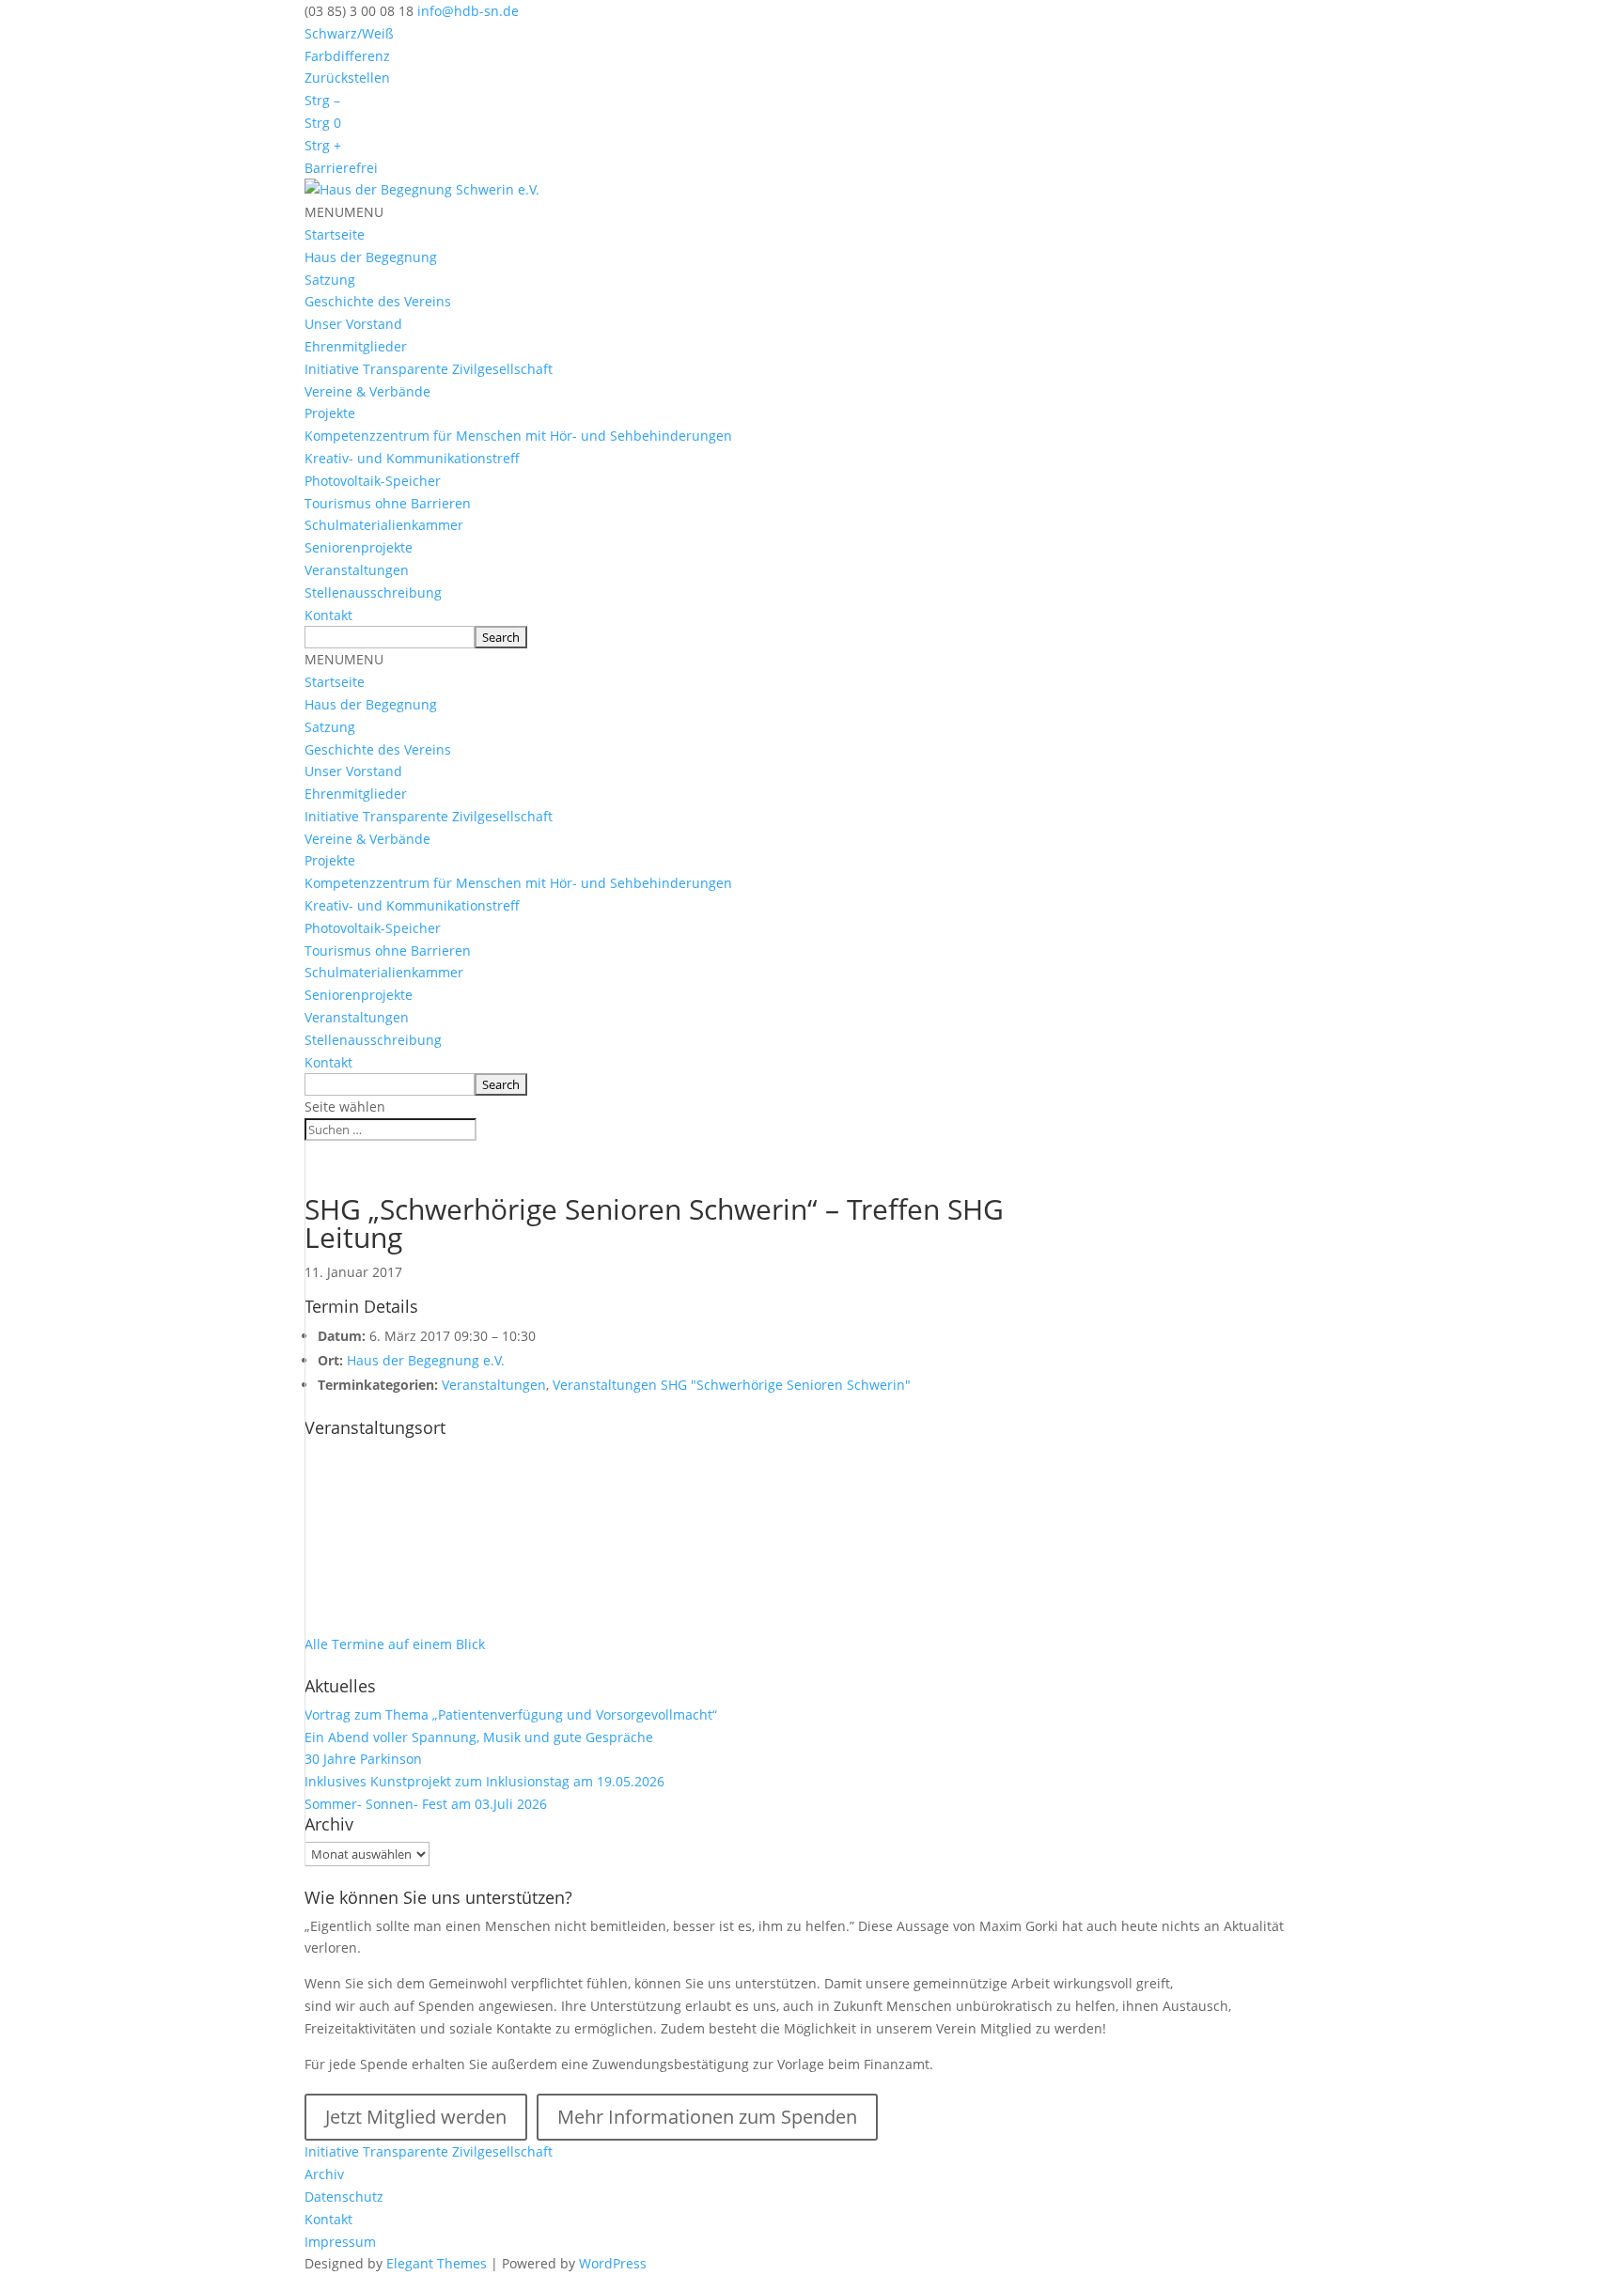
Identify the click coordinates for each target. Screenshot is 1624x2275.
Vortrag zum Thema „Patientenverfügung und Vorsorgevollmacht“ (511, 1714)
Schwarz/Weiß (349, 33)
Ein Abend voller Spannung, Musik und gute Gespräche (479, 1737)
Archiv (324, 2174)
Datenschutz (344, 2197)
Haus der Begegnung (371, 257)
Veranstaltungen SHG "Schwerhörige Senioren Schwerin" (732, 1385)
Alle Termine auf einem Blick (395, 1644)
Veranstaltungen (357, 570)
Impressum (340, 2242)
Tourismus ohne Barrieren (388, 503)
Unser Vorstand (353, 324)
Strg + (323, 145)
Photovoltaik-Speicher (373, 481)
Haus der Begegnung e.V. (426, 1360)
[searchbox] (390, 637)
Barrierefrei (341, 168)
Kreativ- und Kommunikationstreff (412, 458)
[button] (344, 212)
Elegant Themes (437, 2263)
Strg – (322, 100)
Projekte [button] (330, 413)
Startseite (335, 234)
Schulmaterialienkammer (384, 525)
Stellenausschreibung (373, 592)
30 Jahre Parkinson (363, 1759)
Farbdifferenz (347, 56)
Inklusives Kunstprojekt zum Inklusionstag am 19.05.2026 (484, 1781)
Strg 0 (323, 123)
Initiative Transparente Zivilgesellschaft (429, 369)
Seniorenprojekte (359, 547)
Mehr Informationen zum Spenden (707, 2117)
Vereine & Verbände (367, 391)
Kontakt (328, 615)
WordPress (613, 2263)
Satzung (330, 280)
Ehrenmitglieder (356, 346)
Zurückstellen (347, 78)
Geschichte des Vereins (378, 301)
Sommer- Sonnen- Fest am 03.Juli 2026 (426, 1804)
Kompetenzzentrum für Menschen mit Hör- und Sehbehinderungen (518, 436)
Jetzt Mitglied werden (416, 2117)
